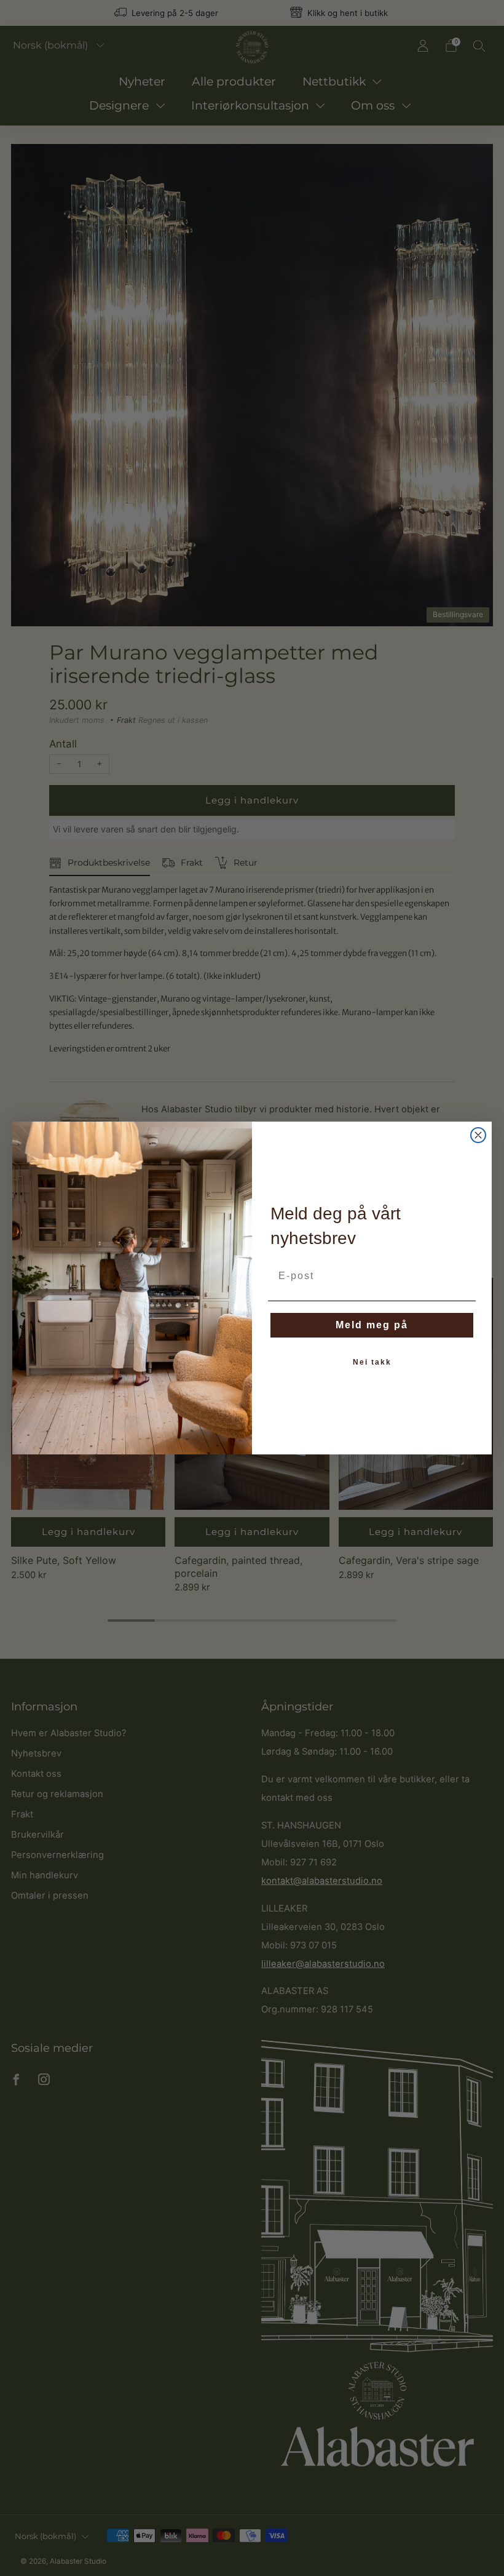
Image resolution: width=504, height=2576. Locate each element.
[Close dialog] (478, 1135)
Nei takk (372, 1362)
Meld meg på (372, 1325)
